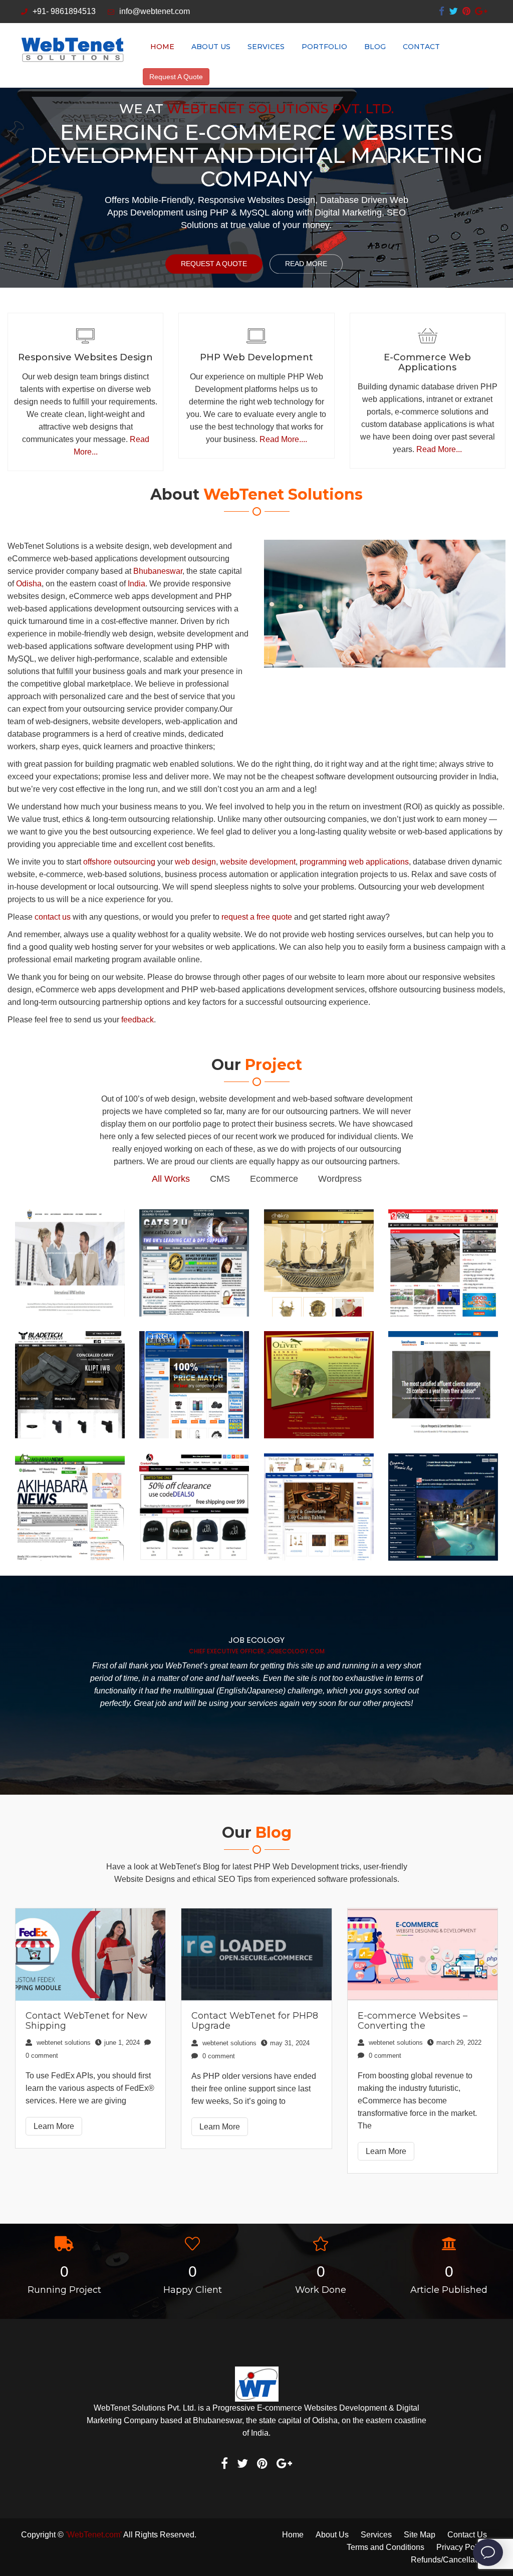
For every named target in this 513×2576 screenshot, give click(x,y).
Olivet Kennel (319, 1338)
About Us (211, 47)
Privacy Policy (462, 2547)
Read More (306, 264)
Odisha (29, 584)
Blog (375, 47)
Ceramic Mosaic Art (443, 1460)
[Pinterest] (466, 11)
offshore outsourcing (119, 862)
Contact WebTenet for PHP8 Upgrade (255, 2021)
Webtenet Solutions (63, 2043)
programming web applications (354, 862)
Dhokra (319, 1216)
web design (195, 862)
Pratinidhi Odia (443, 1216)
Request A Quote (176, 77)
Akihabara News (70, 1460)
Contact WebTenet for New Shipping (86, 2021)
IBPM (70, 1221)
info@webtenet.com (155, 11)
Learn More (54, 2126)
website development (258, 862)
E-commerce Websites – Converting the (413, 2021)
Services (266, 47)
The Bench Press (194, 1338)
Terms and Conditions (386, 2547)
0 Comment (218, 2056)
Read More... (439, 449)
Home (162, 47)
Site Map (420, 2535)
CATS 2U (194, 1221)
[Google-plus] (481, 11)
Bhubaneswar (158, 571)
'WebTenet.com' (94, 2535)
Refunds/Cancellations (451, 2560)
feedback (138, 1020)
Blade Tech (70, 1338)
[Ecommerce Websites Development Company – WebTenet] (72, 50)
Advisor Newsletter (443, 1338)
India (137, 584)
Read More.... (283, 439)
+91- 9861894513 (64, 11)
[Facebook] (442, 11)
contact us (53, 917)
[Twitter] (453, 11)
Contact (421, 47)
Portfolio (324, 47)
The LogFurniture (319, 1460)
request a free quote (257, 917)
